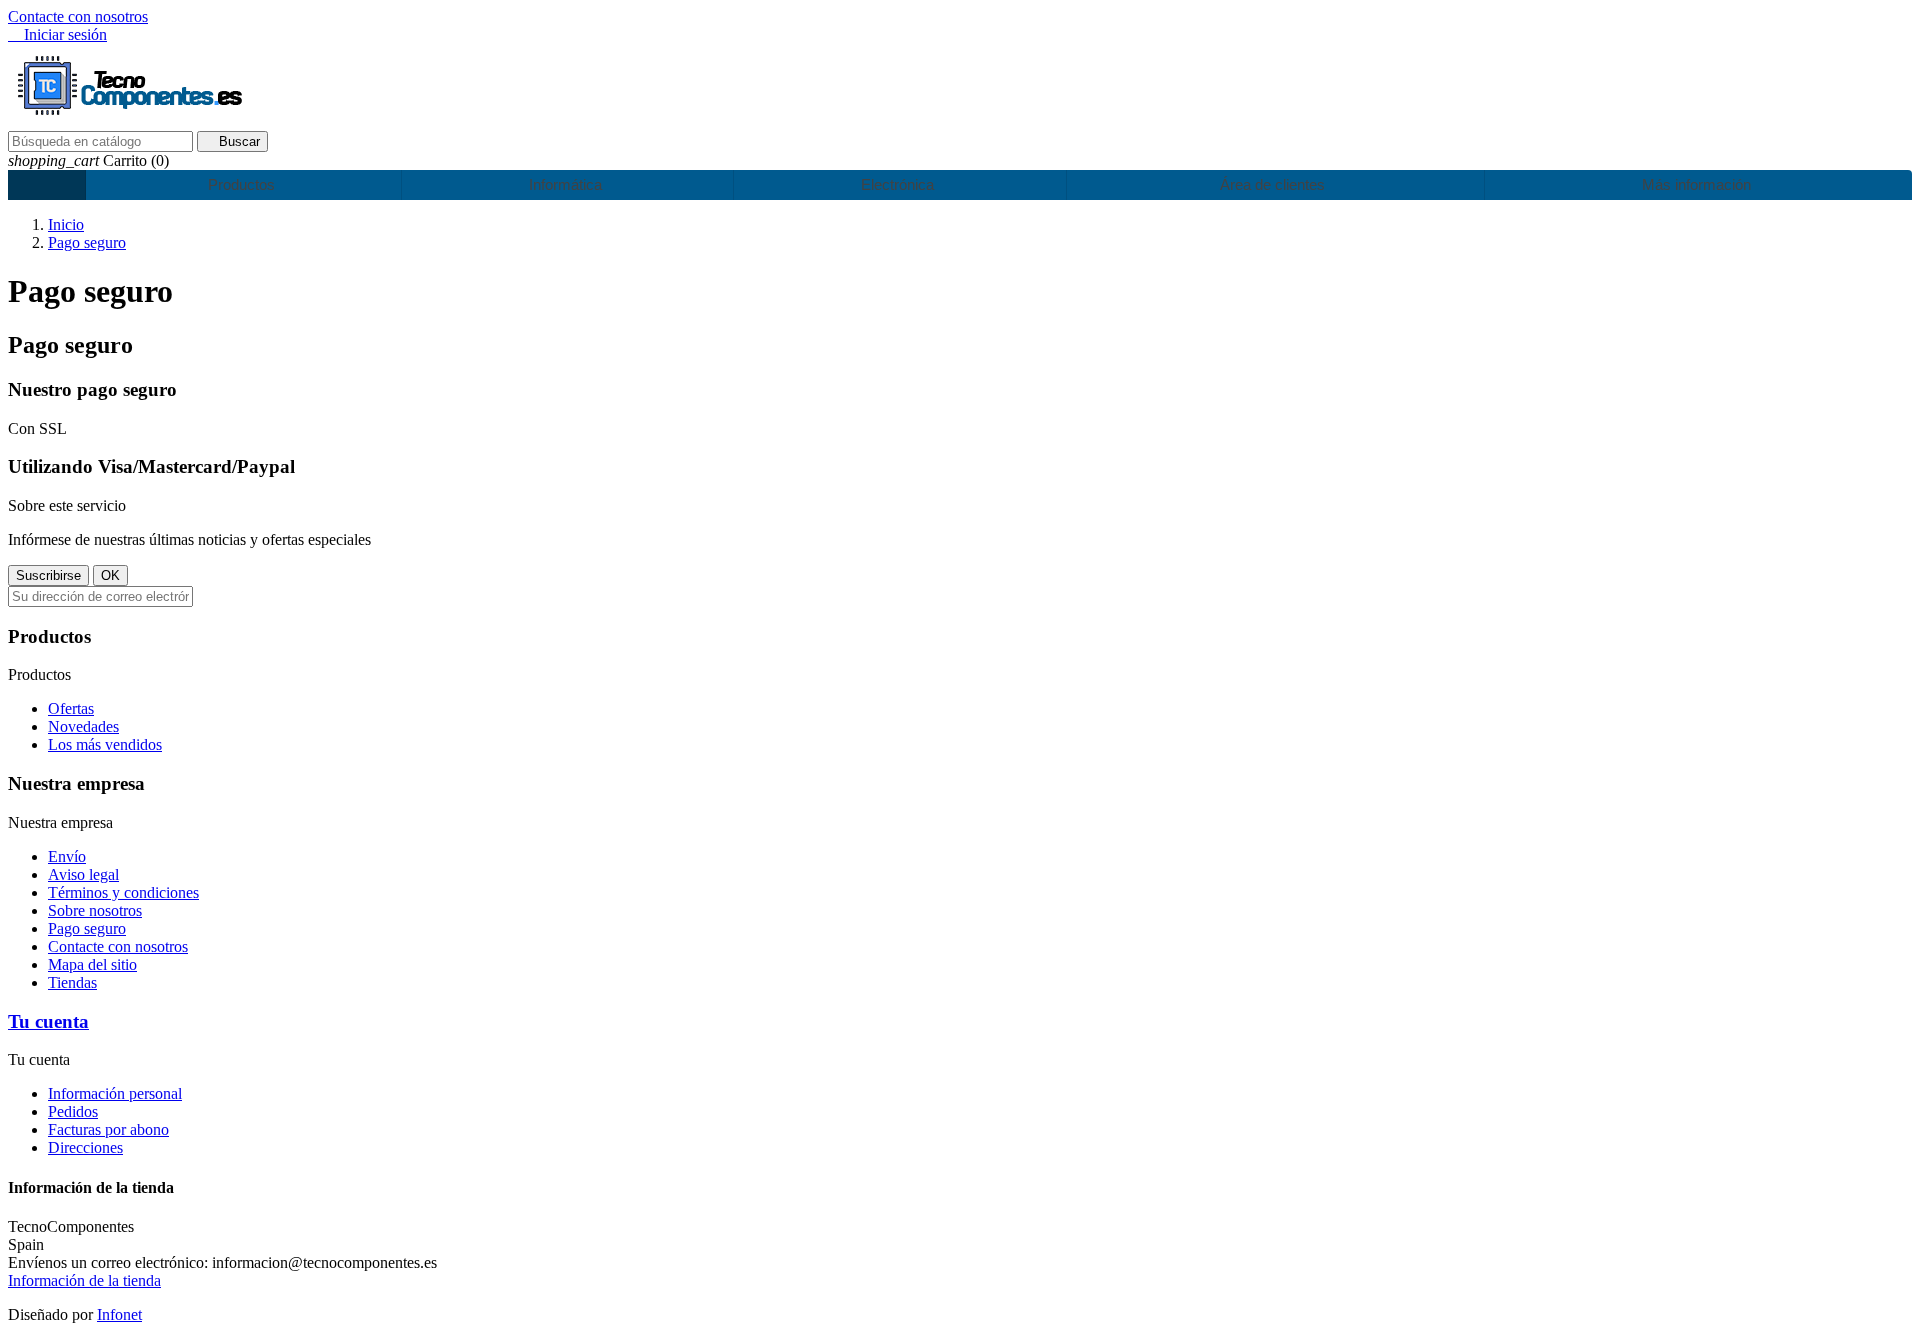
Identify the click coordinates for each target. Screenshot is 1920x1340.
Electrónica (895, 184)
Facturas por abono (108, 1129)
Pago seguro (87, 928)
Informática (563, 184)
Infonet (119, 1314)
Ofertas (71, 708)
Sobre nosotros (95, 910)
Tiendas (72, 982)
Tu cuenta (48, 1021)
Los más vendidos (105, 744)
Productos (239, 184)
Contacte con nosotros (78, 16)
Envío (67, 856)
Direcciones (85, 1147)
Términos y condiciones (123, 892)
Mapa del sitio (92, 964)
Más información (1694, 184)
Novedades (83, 726)
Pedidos (73, 1111)
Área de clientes (1270, 184)
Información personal (115, 1093)
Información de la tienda (84, 1280)
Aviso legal (83, 874)
